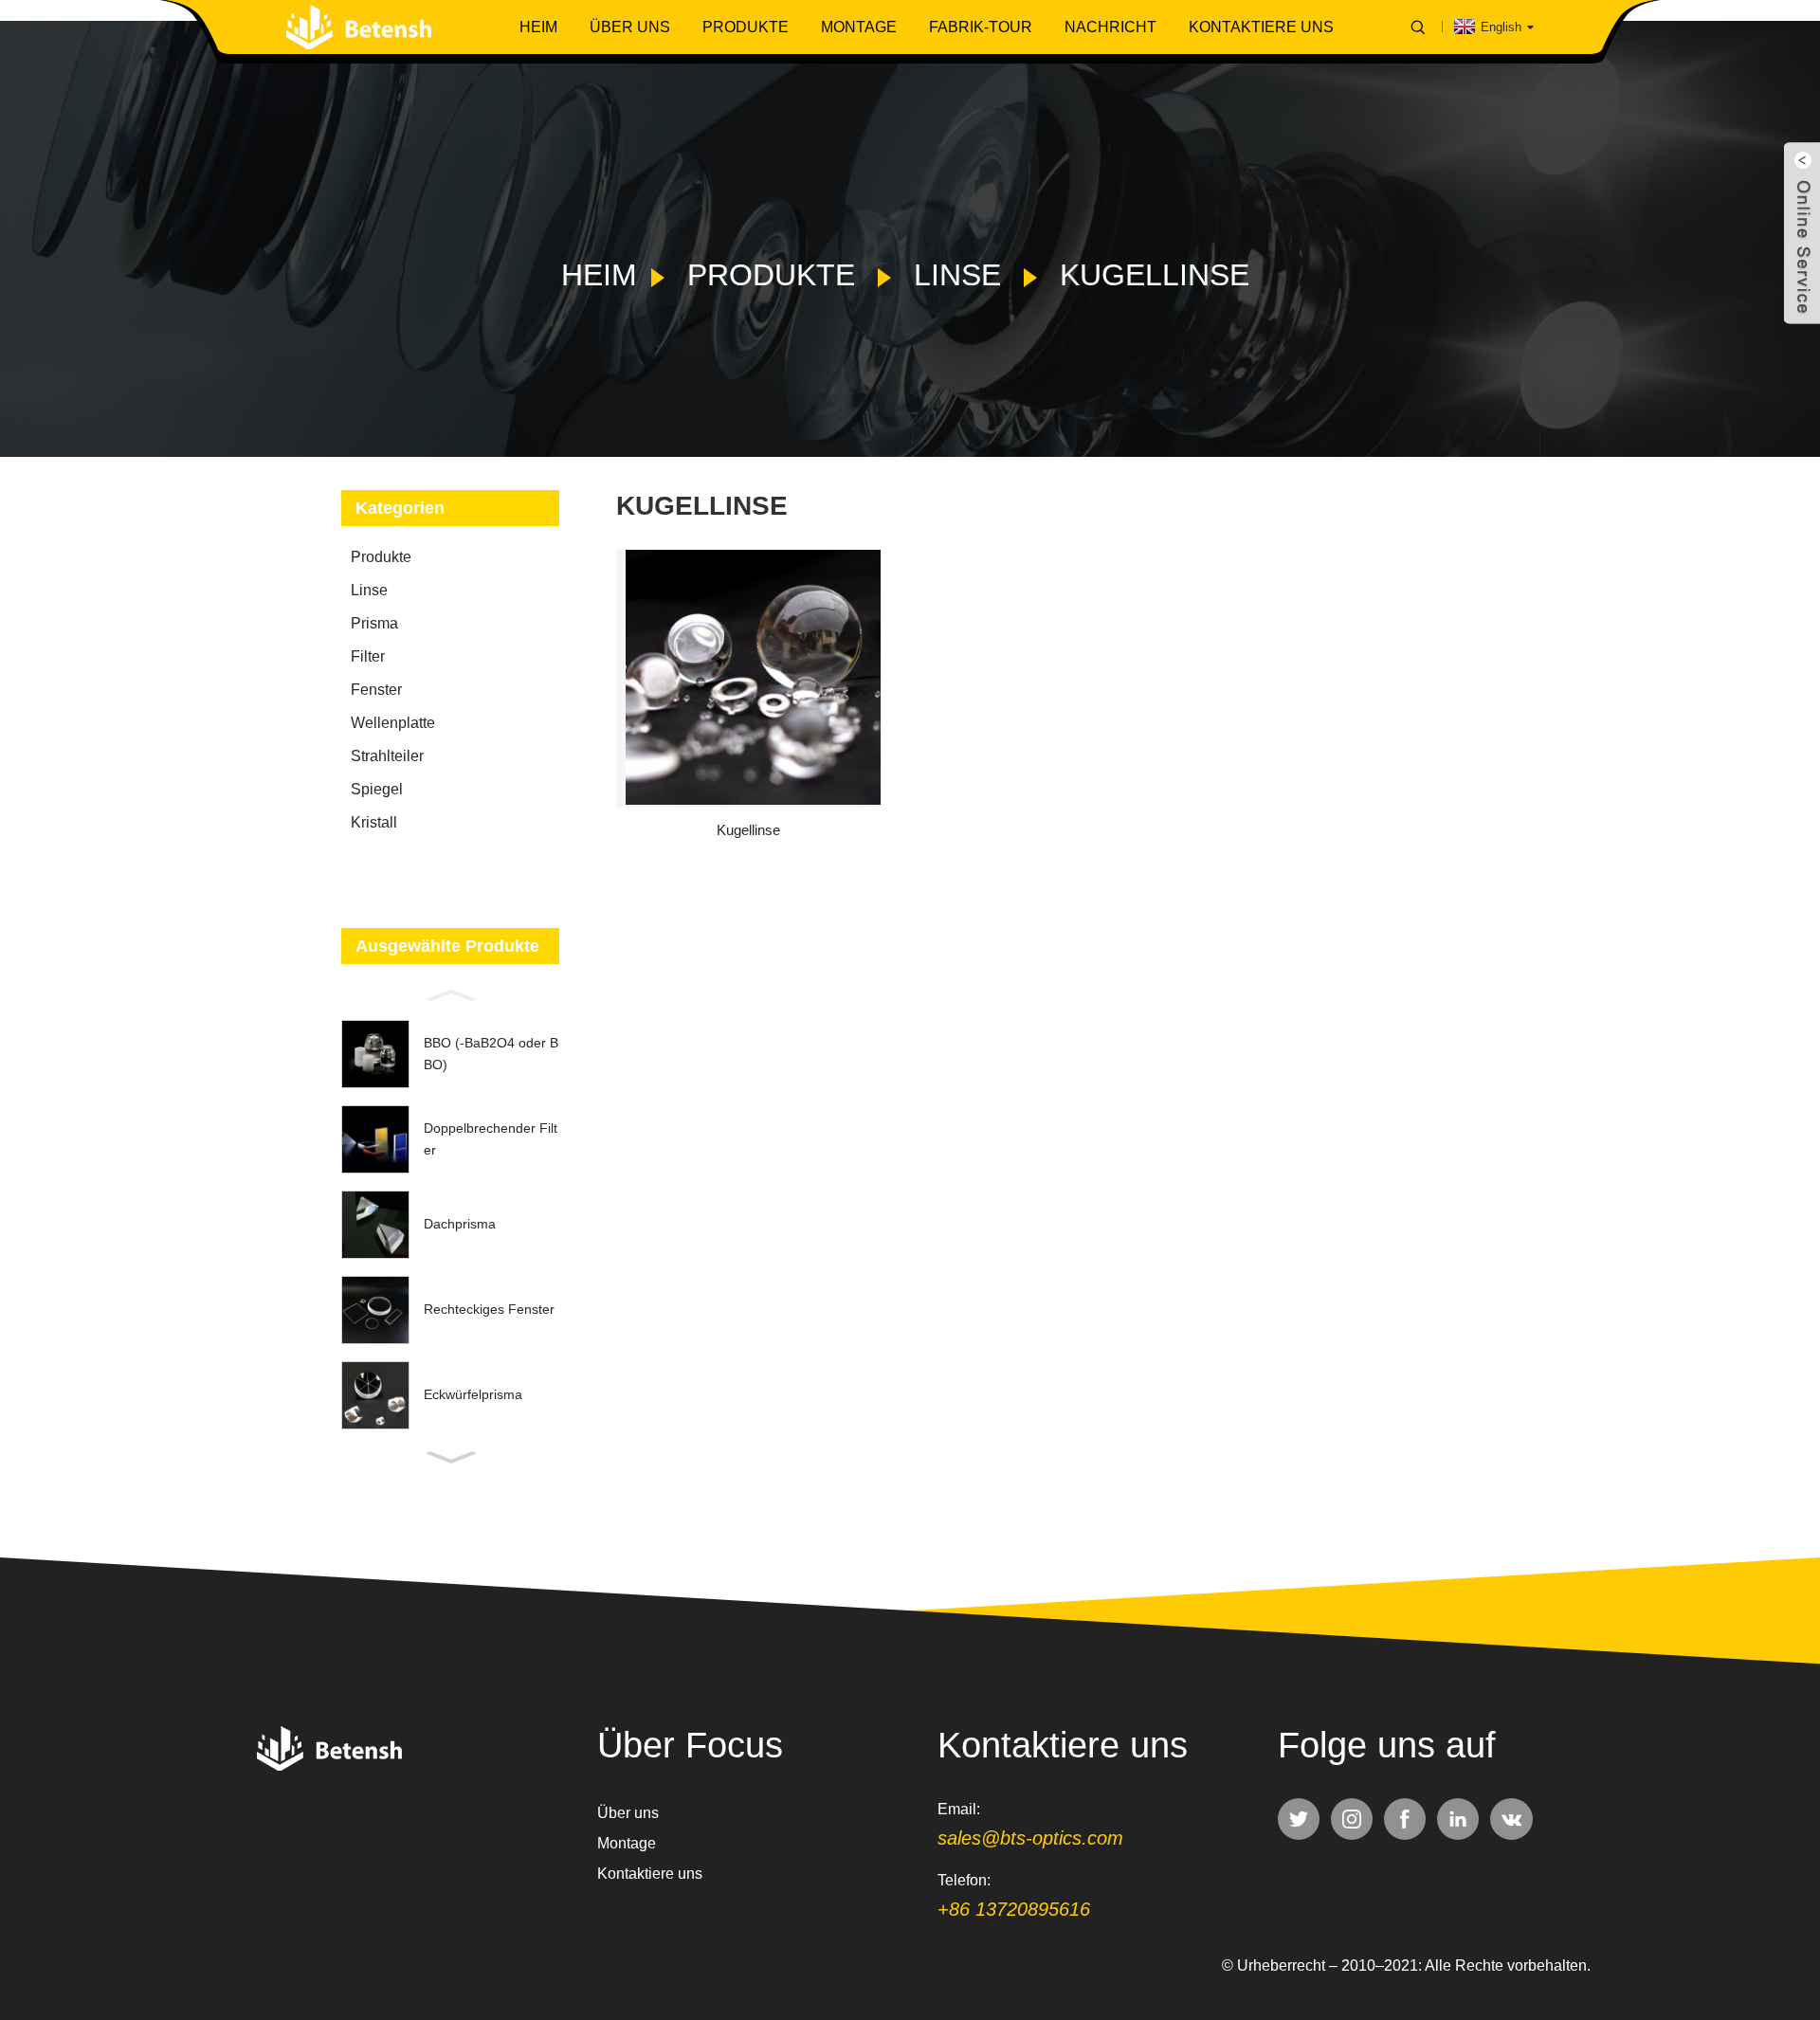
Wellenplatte (393, 723)
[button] (450, 993)
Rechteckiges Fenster (489, 1309)
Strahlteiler (387, 756)
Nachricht (1110, 27)
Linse (957, 275)
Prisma (374, 623)
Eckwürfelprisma (473, 1394)
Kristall (374, 822)
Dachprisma (460, 1224)
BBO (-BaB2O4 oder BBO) (491, 1053)
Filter (368, 656)
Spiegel (377, 789)
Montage (859, 27)
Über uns (630, 27)
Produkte (746, 27)
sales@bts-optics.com (1030, 1838)
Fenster (376, 690)
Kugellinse (1155, 275)
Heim (538, 27)
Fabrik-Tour (981, 27)
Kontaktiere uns (1261, 27)
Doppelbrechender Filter (491, 1138)
